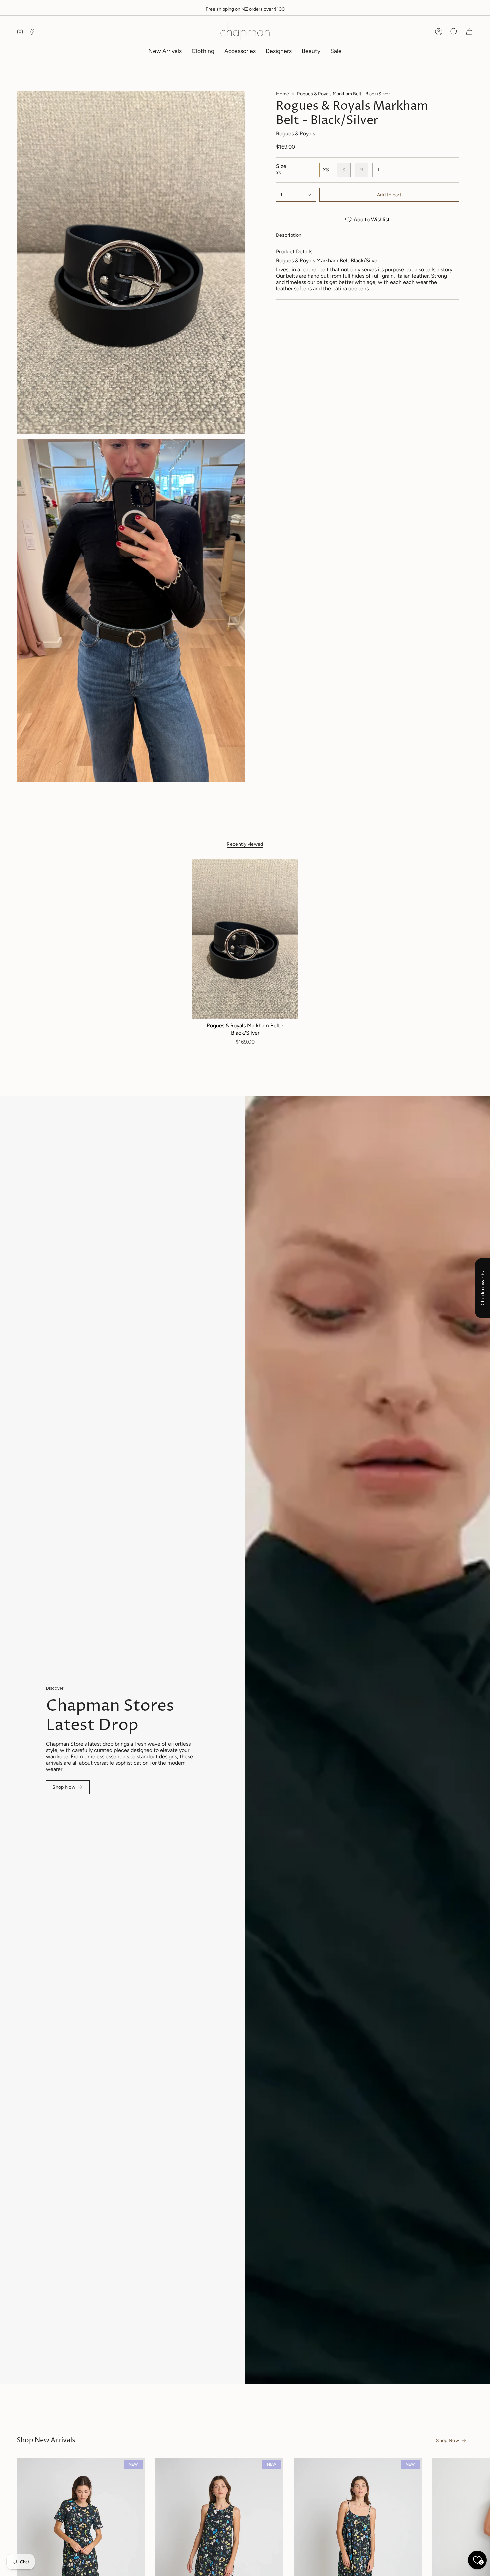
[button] (203, 51)
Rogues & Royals (295, 133)
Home (282, 94)
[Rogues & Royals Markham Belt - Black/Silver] (245, 939)
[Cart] (469, 32)
